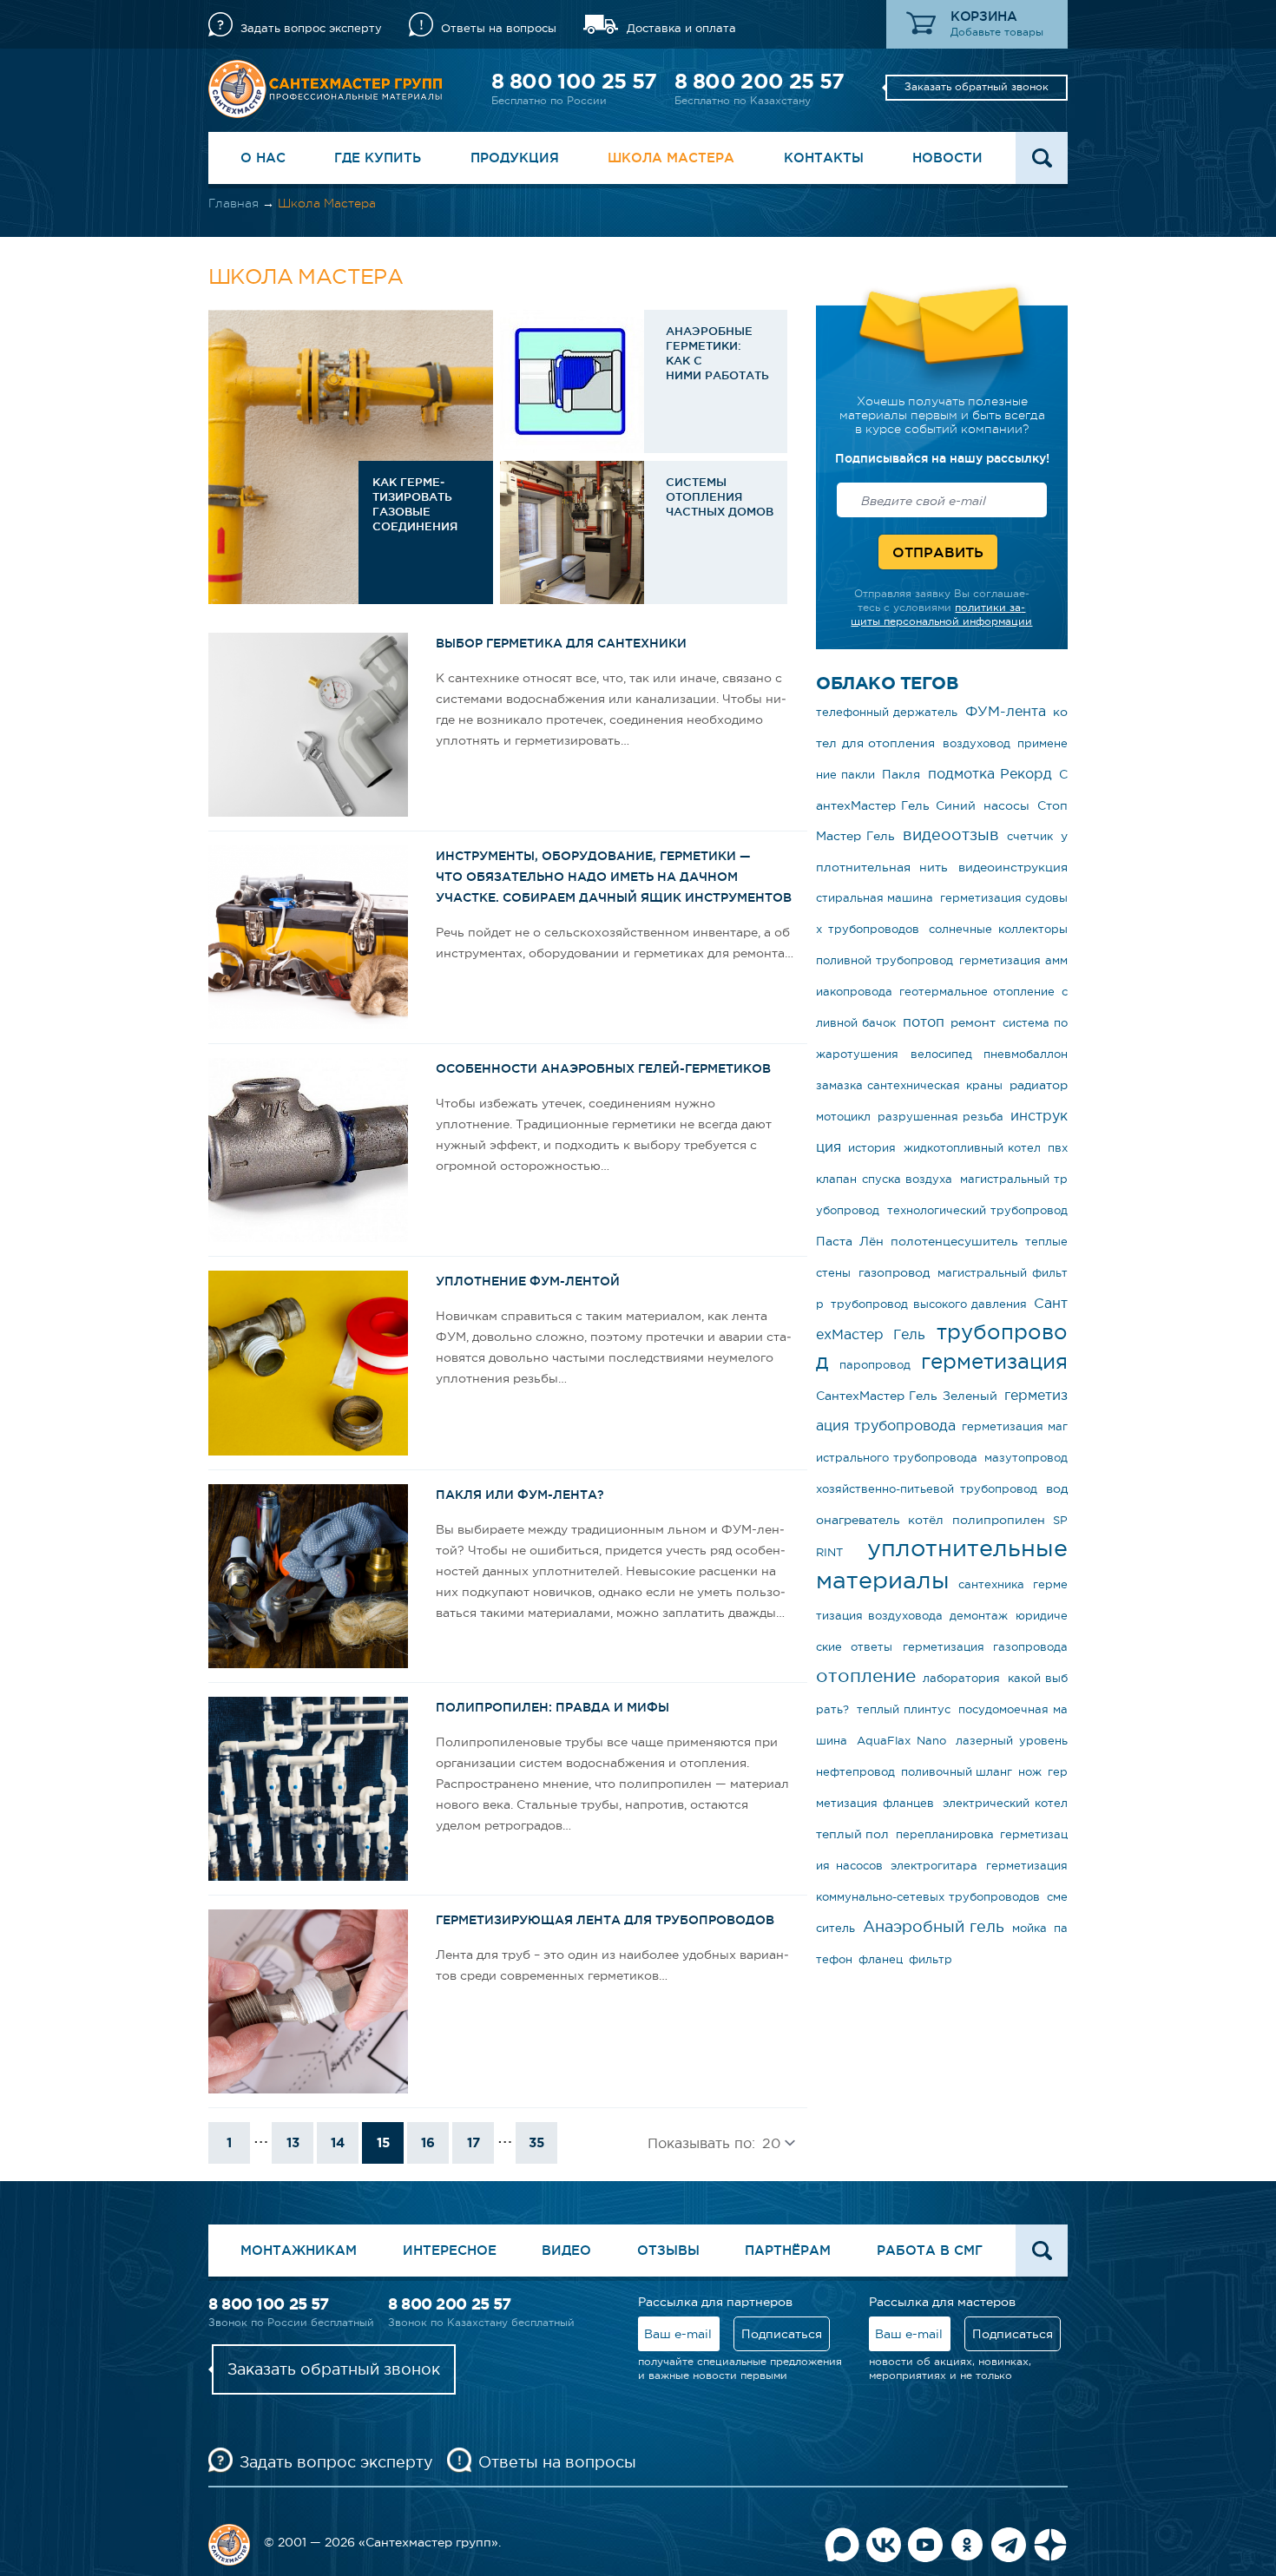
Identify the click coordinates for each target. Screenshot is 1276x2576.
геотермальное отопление (977, 992)
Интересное (450, 2250)
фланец (881, 1959)
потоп (924, 1022)
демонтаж (979, 1616)
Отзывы (668, 2250)
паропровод (875, 1365)
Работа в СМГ (930, 2250)
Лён (871, 1241)
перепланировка (945, 1834)
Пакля (901, 774)
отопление (866, 1676)
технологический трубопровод (978, 1210)
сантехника (991, 1584)
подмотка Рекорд (990, 773)
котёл (926, 1520)
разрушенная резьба (941, 1117)
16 (428, 2142)
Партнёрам (788, 2250)
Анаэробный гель (934, 1927)
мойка (1029, 1928)
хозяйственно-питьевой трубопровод (927, 1489)
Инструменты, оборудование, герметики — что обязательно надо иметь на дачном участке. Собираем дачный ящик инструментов (614, 877)
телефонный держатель (887, 712)
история (872, 1148)
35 (536, 2142)
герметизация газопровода (985, 1647)
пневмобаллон (1026, 1054)
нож (1030, 1772)
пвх (1058, 1148)
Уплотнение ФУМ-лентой (528, 1281)
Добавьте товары (997, 32)
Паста (834, 1241)
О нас (263, 158)
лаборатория (961, 1678)
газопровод (894, 1272)
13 (293, 2142)
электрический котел (1005, 1803)
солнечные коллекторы (998, 929)
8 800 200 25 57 (759, 81)
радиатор (1039, 1085)
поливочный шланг (957, 1772)
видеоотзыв (951, 835)
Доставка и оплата (681, 28)
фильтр (931, 1959)
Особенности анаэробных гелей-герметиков (603, 1068)
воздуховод (977, 743)
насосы (1006, 805)
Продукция (515, 158)
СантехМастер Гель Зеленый (907, 1396)
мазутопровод (1026, 1458)
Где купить (378, 158)
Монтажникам (299, 2250)
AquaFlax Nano (902, 1741)
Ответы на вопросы (499, 28)
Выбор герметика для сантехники (561, 643)
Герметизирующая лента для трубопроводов (605, 1920)
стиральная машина (875, 898)
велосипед (941, 1054)
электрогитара (934, 1866)
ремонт (973, 1022)
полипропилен (999, 1520)
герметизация (994, 1361)
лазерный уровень (1012, 1741)
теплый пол (852, 1834)
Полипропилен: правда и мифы (552, 1707)
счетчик (1030, 836)
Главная (233, 203)
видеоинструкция (1013, 867)
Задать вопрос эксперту (311, 28)
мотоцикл (843, 1117)
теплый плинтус (904, 1709)
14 (338, 2142)
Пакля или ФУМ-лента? (520, 1495)
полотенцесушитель (954, 1241)
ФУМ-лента (1006, 711)
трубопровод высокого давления (929, 1304)
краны (984, 1085)
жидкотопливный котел (972, 1148)
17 (474, 2142)
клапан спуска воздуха (884, 1179)
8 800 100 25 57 (574, 81)
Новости (947, 158)
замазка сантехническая (888, 1085)
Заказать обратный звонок (977, 87)
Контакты (824, 158)
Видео (566, 2250)
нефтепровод (855, 1772)
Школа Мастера (671, 158)
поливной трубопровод (885, 960)
